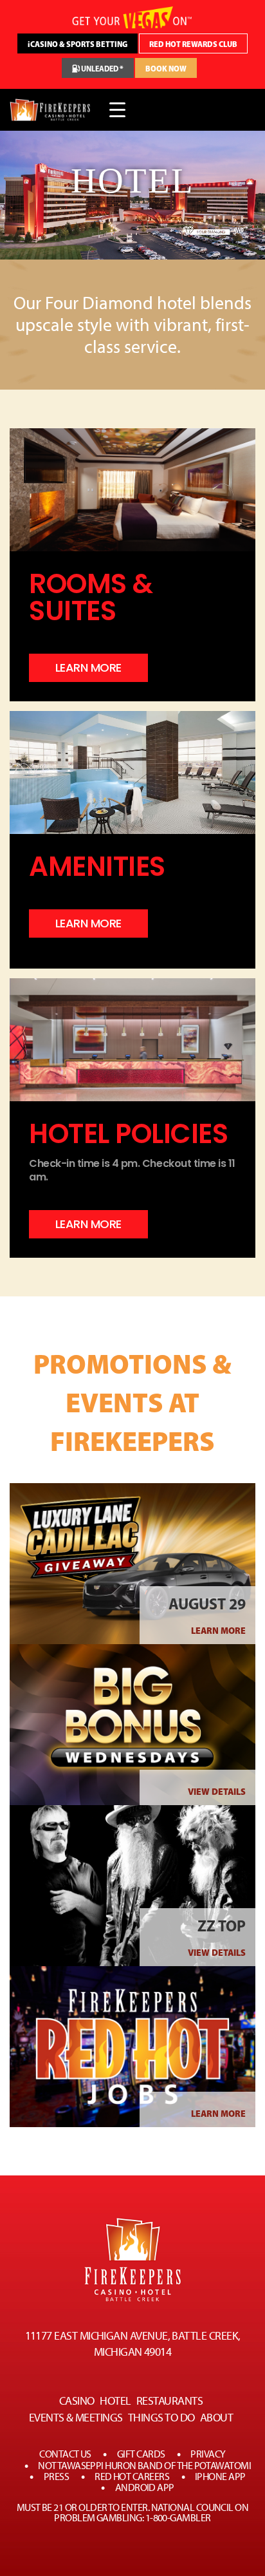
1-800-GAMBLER (178, 2518)
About (216, 2418)
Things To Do (161, 2418)
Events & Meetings (76, 2418)
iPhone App (220, 2477)
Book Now (166, 69)
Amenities (97, 867)
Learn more (88, 668)
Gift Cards (141, 2454)
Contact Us (65, 2454)
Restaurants (169, 2401)
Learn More (218, 1631)
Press (56, 2477)
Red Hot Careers (132, 2477)
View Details (217, 1792)
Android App (145, 2488)
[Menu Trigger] (117, 110)
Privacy (208, 2454)
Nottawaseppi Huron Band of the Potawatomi (144, 2466)
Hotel (115, 2401)
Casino (77, 2401)
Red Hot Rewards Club (193, 44)
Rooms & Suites (91, 598)
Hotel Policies (128, 1134)
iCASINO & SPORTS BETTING (78, 44)
